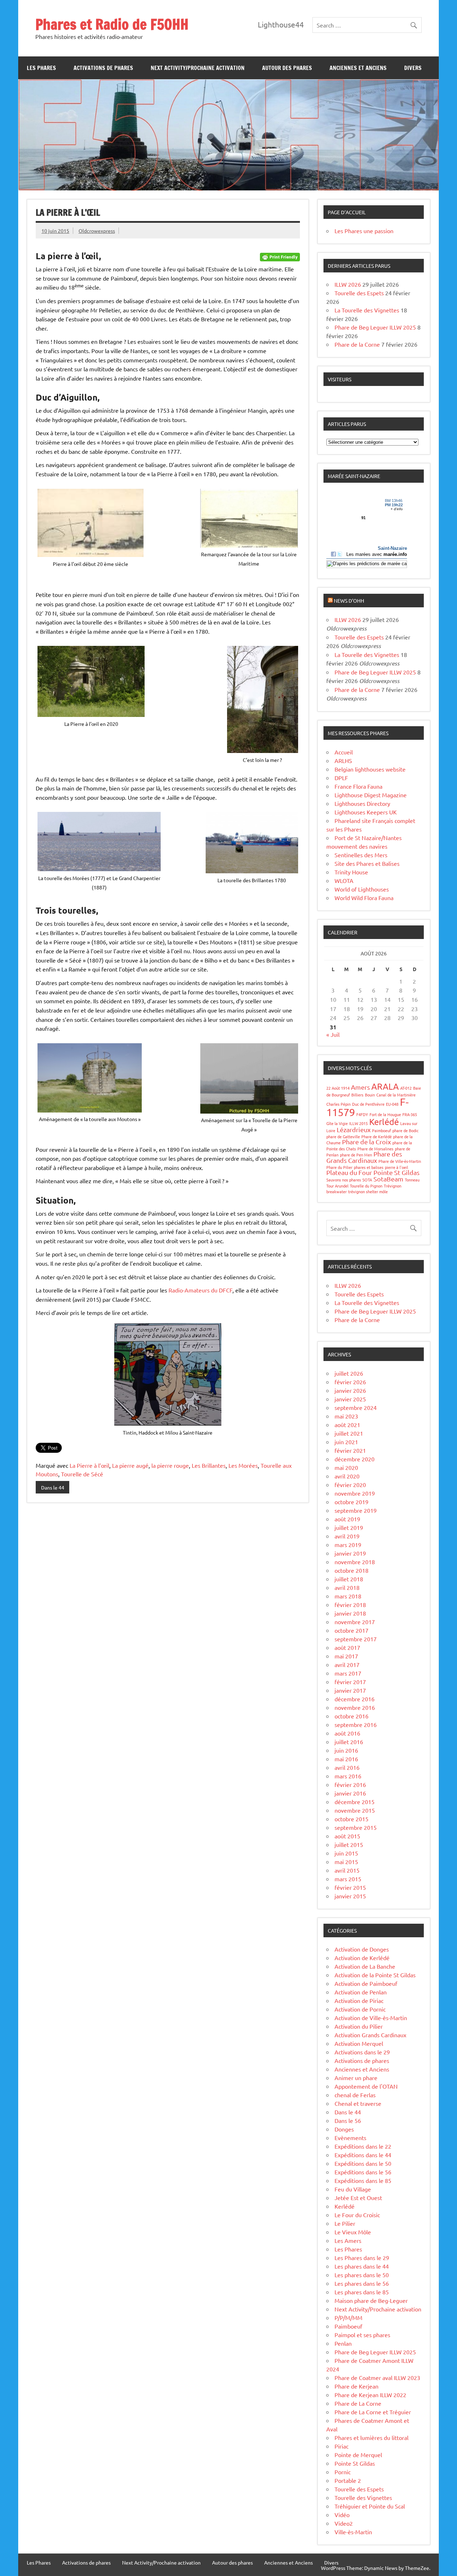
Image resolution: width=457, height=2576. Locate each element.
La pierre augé (130, 1465)
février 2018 (350, 1605)
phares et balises (369, 1167)
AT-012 (406, 1088)
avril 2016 (347, 1767)
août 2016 (347, 1733)
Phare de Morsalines (375, 1149)
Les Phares (41, 68)
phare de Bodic (405, 1130)
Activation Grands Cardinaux (370, 2035)
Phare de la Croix (366, 1142)
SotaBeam (388, 1179)
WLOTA (344, 880)
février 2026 (350, 1382)
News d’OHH (349, 601)
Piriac (342, 2446)
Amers (360, 1087)
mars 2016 (348, 1776)
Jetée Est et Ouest (358, 2198)
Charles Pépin (338, 1104)
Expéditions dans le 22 (363, 2146)
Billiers (357, 1095)
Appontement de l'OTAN (366, 2086)
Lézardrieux (354, 1129)
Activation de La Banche (365, 1966)
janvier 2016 (350, 1793)
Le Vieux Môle (353, 2232)
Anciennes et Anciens (358, 68)
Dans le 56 (348, 2120)
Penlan (343, 2343)
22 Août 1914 (338, 1088)
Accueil (344, 752)
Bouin (370, 1095)
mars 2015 (348, 1879)
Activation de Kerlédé (362, 1958)
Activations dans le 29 (362, 2052)
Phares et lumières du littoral (371, 2437)
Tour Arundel (337, 1186)
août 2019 (347, 1519)
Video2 (344, 2523)
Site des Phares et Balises (367, 863)
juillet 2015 (349, 1844)
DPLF (341, 778)
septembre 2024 (356, 1407)
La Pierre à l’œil (89, 1465)
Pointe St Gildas (396, 1172)
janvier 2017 (350, 1690)
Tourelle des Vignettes (363, 2497)
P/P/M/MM (348, 2318)
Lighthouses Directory (362, 803)
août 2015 (347, 1836)
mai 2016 (346, 1759)
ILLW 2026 (348, 284)
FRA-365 (410, 1114)
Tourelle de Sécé (82, 1474)
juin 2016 (346, 1750)
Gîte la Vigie (337, 1123)
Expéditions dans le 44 (363, 2155)
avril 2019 (347, 1536)
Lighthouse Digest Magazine (371, 795)
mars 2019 (348, 1545)
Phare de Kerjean (356, 2386)
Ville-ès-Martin (353, 2532)
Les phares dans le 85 (362, 2292)
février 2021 (350, 1450)
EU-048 (392, 1104)
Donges (344, 2129)
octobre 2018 (351, 1570)
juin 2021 (346, 1442)
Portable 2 (348, 2480)
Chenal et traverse (358, 2103)
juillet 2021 (349, 1433)
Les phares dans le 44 (362, 2266)
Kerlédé (384, 1122)
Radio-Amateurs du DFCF (200, 1290)
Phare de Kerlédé (376, 1136)
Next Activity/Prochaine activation (198, 68)
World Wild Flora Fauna (364, 898)
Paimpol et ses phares (362, 2335)
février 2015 (350, 1887)
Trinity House (351, 872)
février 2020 (350, 1485)
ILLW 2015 (358, 1123)
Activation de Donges (362, 1949)
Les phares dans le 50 (362, 2275)
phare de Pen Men (356, 1155)
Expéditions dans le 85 (363, 2180)
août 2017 (347, 1647)
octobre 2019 (351, 1502)
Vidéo (342, 2515)
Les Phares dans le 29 (362, 2258)
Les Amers (348, 2240)
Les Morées (243, 1465)
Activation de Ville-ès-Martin (371, 2018)
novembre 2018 (355, 1562)
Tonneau (412, 1180)
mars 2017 (348, 1673)
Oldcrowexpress (97, 231)
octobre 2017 (351, 1630)
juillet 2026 (349, 1373)
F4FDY (362, 1114)
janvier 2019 (350, 1553)
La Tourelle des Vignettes (367, 310)
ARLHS (343, 760)
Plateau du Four (349, 1172)
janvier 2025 (350, 1399)
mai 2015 (346, 1862)
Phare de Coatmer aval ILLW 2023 (377, 2377)
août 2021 (347, 1425)
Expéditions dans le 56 (363, 2172)
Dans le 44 (53, 1487)
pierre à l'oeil (396, 1167)
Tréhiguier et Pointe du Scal (370, 2506)
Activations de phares (103, 68)
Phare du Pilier (339, 1167)
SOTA (367, 1180)
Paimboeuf (381, 1130)
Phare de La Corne (358, 2403)
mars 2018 (348, 1596)
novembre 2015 (355, 1810)
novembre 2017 (355, 1622)
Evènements (350, 2138)
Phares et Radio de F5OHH (112, 24)
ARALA (385, 1086)
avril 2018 (347, 1587)
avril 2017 (347, 1664)
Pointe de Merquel (358, 2455)
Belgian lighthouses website (370, 769)
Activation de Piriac (359, 2000)
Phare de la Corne (357, 344)
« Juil (333, 1034)
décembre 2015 (355, 1802)
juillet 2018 (349, 1579)
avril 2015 (347, 1870)
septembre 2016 (356, 1724)
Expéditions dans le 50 (363, 2163)
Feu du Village (353, 2189)
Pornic (343, 2472)
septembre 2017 (356, 1639)
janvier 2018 (350, 1613)
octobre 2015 (351, 1819)
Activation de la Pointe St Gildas (375, 1975)
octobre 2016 (351, 1716)
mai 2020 (346, 1467)
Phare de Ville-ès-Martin (400, 1161)
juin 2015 (346, 1853)
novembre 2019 (355, 1493)
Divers (413, 68)
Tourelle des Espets (359, 293)
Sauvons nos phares (344, 1180)
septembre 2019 (356, 1510)
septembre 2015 (356, 1827)
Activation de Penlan (361, 1992)
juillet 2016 (349, 1742)
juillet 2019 (349, 1527)
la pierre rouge (170, 1465)
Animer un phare (356, 2078)
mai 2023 (346, 1416)
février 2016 (350, 1784)
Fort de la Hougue (385, 1114)
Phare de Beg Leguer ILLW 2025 (375, 327)
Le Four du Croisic (357, 2215)
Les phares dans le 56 (362, 2283)
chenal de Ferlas (355, 2095)
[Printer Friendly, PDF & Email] (280, 256)
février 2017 (350, 1682)
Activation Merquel (359, 2043)
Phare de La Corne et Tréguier (373, 2412)
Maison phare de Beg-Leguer (371, 2300)
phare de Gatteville (343, 1136)
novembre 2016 (355, 1707)
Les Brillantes (209, 1465)
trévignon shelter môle (368, 1191)
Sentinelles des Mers (361, 855)
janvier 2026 (350, 1390)
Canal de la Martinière (396, 1095)
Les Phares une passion (364, 231)
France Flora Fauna (358, 786)
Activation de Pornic (360, 2009)
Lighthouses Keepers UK (366, 812)
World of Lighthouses (362, 889)
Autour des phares (287, 68)
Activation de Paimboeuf (366, 1983)
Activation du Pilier (359, 2026)
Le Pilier (345, 2223)
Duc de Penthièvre (368, 1104)
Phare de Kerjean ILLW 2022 (370, 2395)
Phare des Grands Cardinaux (364, 1157)
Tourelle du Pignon (366, 1186)
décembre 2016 (355, 1699)
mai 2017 (346, 1656)
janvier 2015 (350, 1896)
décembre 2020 (355, 1459)
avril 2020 (347, 1476)
